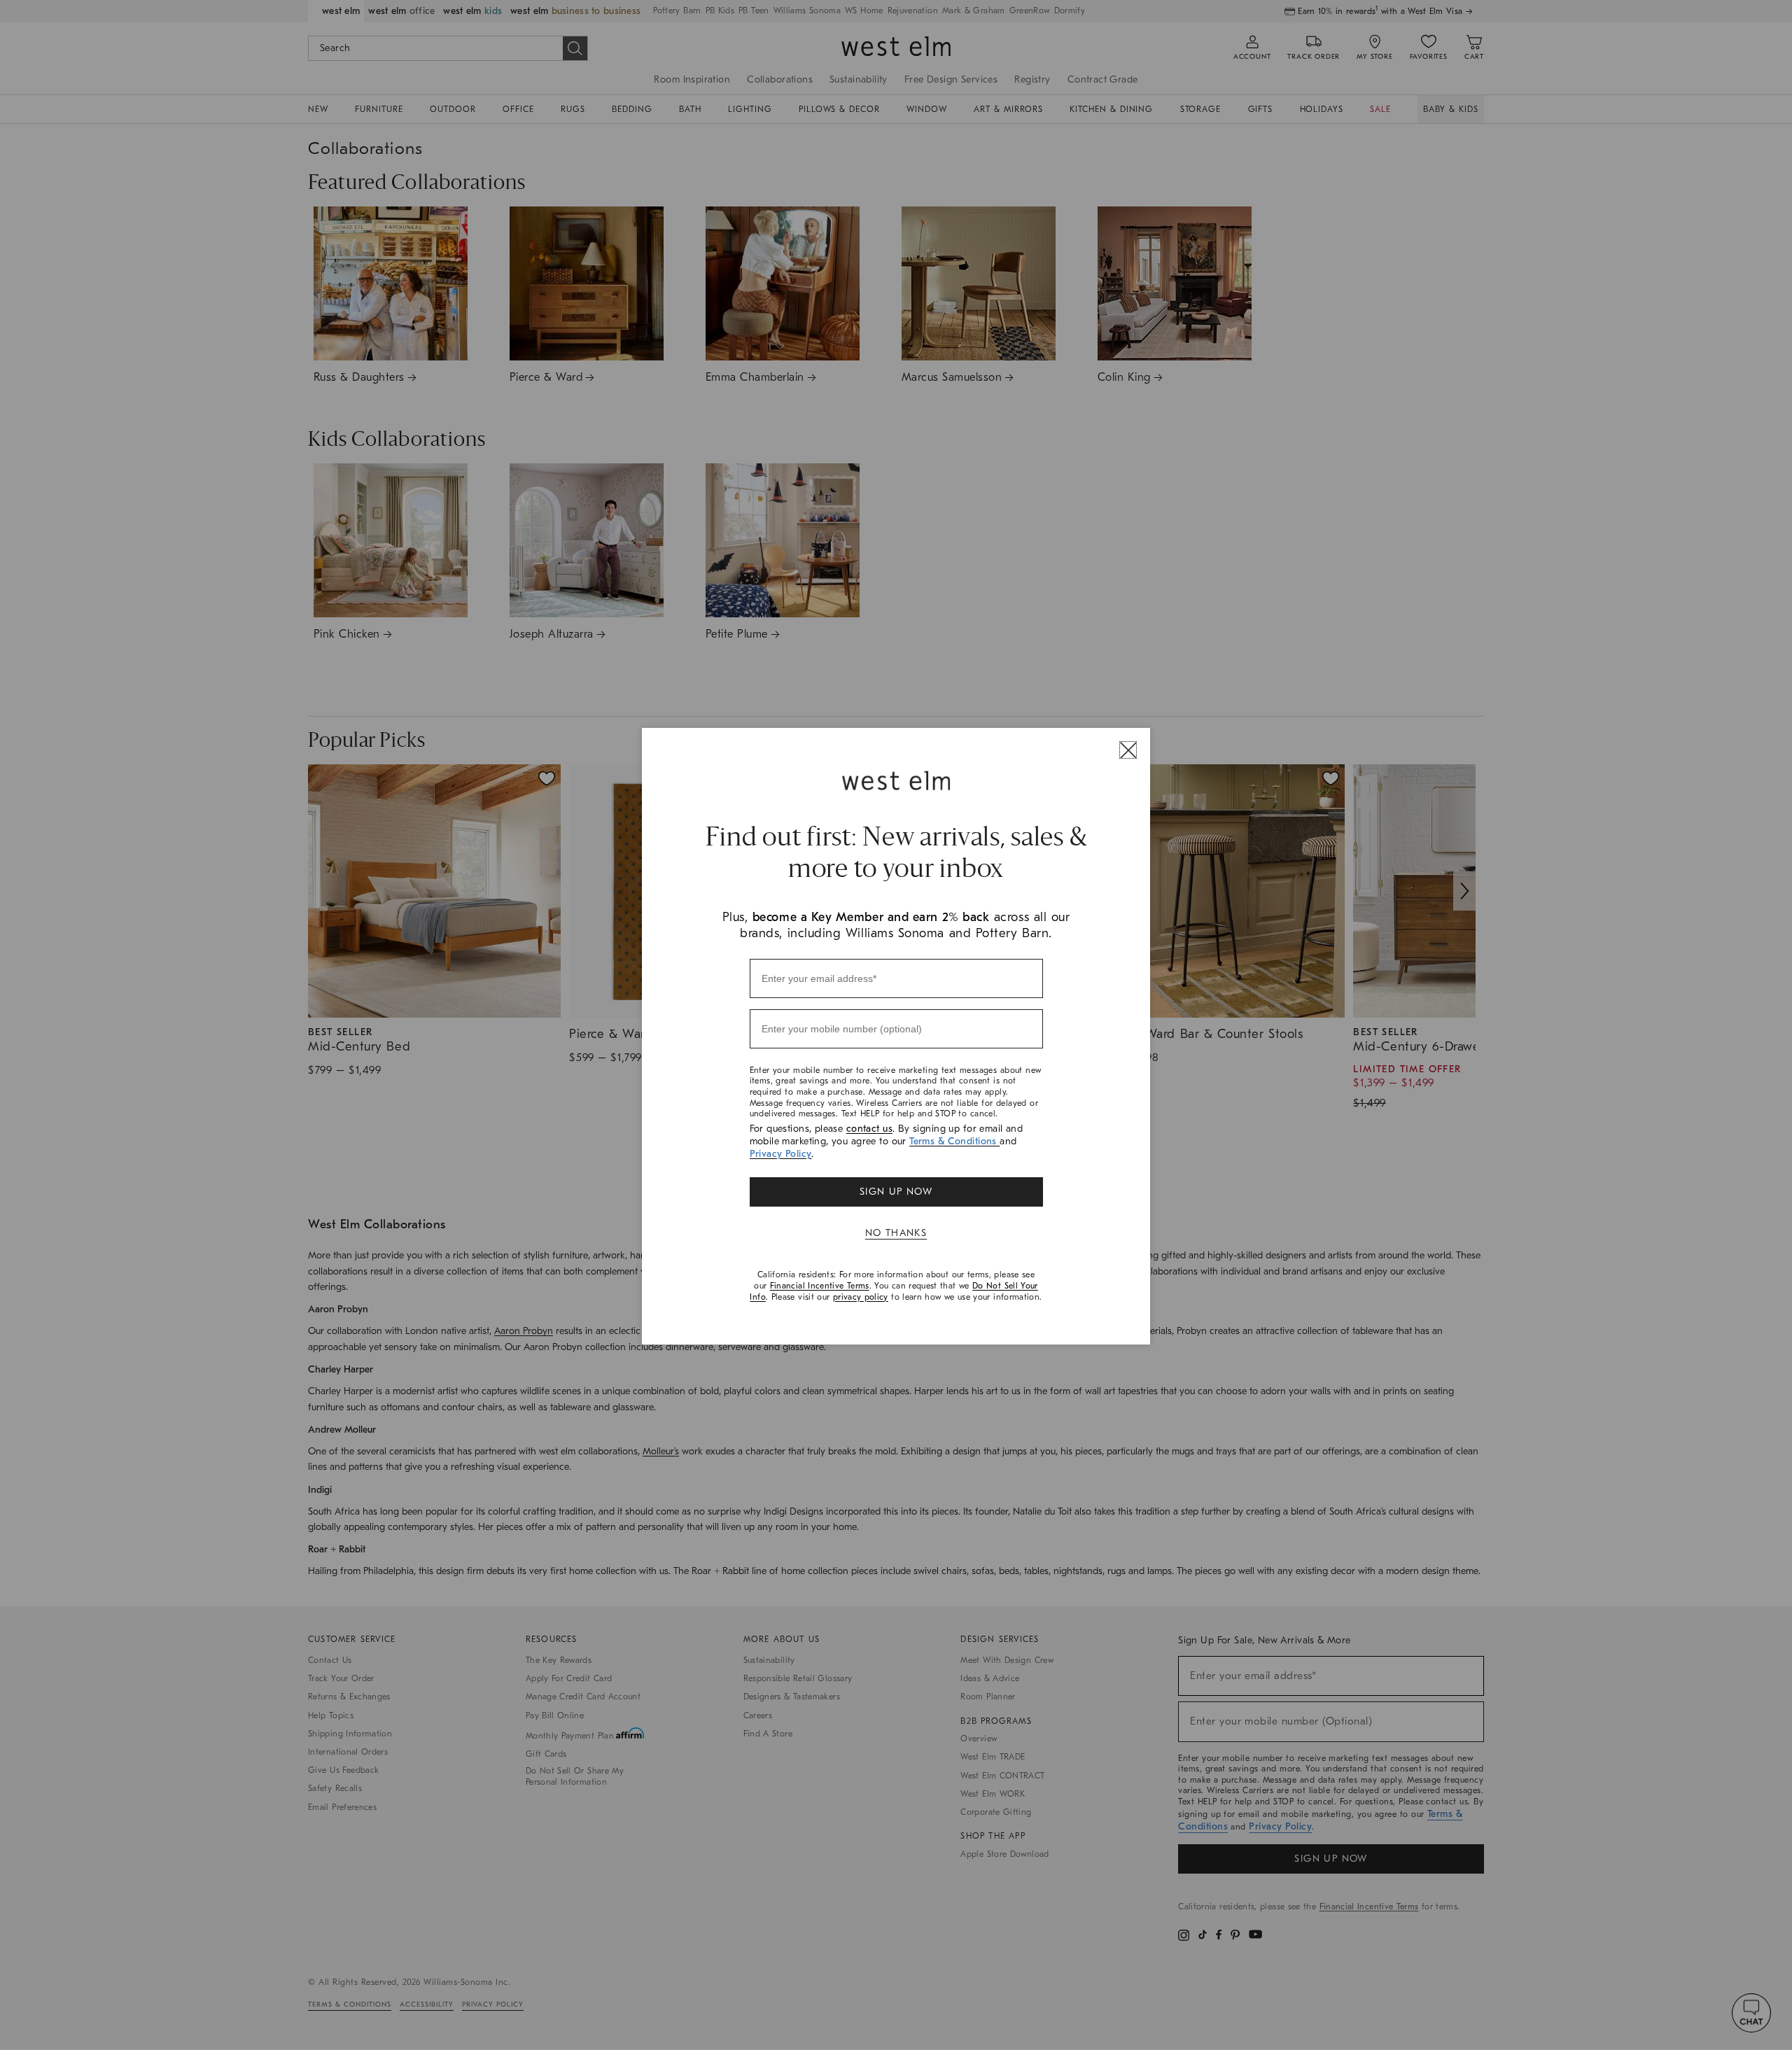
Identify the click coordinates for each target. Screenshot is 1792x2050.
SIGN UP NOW (896, 1192)
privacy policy (861, 1297)
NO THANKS (896, 1233)
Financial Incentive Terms (820, 1286)
